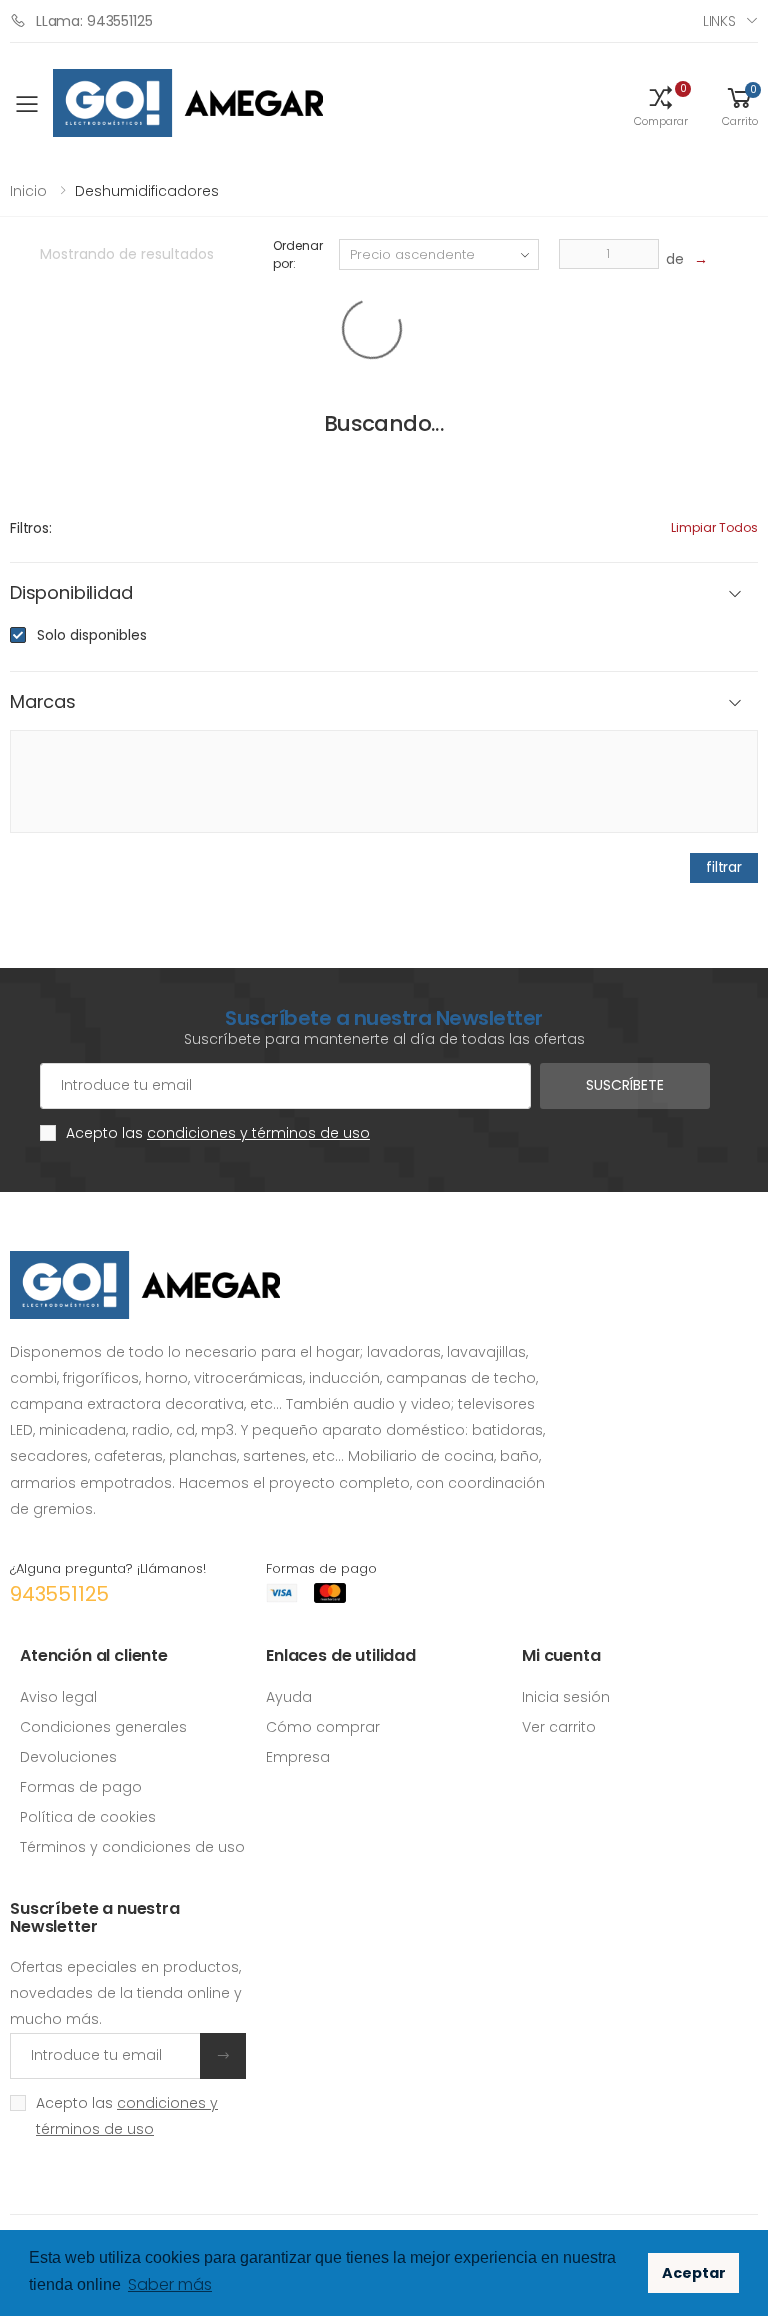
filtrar (724, 867)
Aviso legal (58, 1697)
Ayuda (289, 1697)
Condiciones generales (103, 1727)
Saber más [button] (170, 2284)
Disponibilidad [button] (71, 593)
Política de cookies (88, 1817)
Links (719, 21)
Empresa (298, 1757)
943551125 (59, 1594)
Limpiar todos (714, 527)
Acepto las (218, 1133)
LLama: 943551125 (94, 21)
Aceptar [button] (694, 2273)
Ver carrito (559, 1727)
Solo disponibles (92, 635)
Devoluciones (68, 1757)
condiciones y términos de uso (258, 1133)
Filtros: (31, 528)
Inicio (28, 191)
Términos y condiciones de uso (132, 1847)
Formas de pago (81, 1787)
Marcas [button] (43, 702)
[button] (661, 105)
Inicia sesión (566, 1697)
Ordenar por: (297, 254)
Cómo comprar (323, 1727)
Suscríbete (625, 1085)
